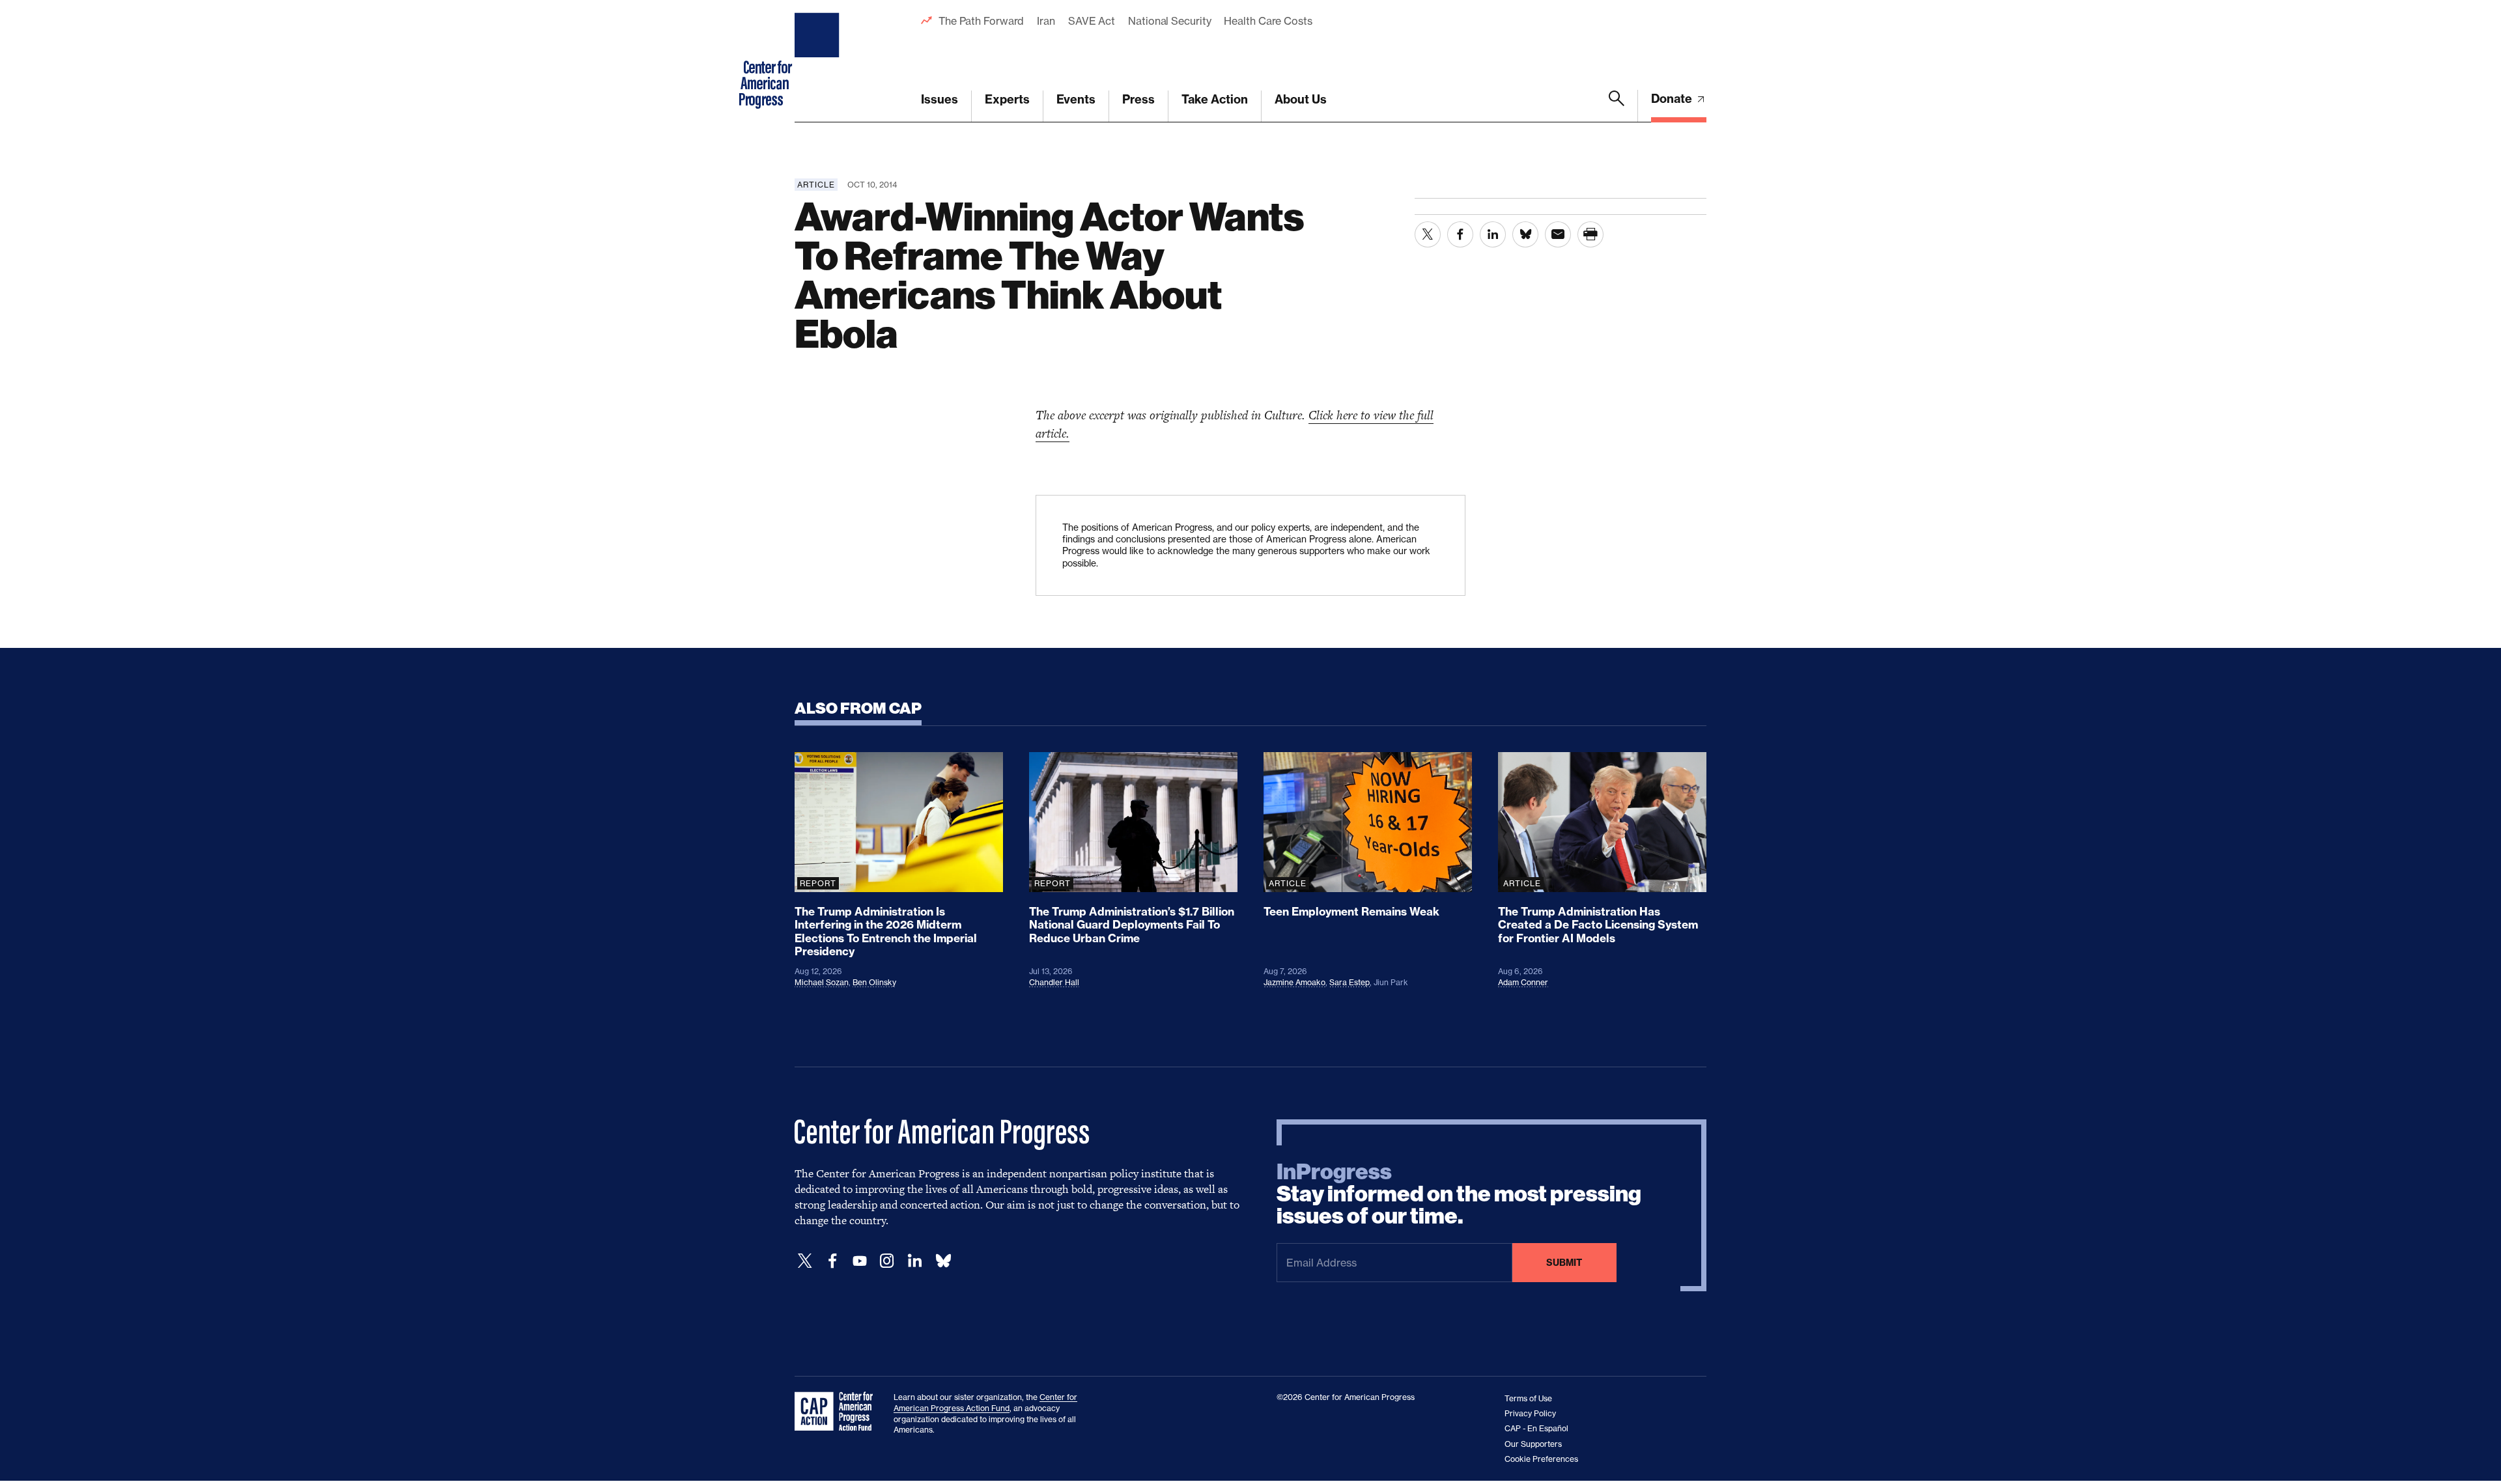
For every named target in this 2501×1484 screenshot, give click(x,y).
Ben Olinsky (874, 982)
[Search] (1617, 106)
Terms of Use (1528, 1398)
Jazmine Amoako (1294, 982)
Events (1076, 99)
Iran (1046, 21)
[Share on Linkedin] (1493, 234)
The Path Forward (981, 21)
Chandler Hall (1054, 982)
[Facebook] (832, 1261)
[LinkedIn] (914, 1261)
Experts (1007, 99)
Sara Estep (1349, 982)
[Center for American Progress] (819, 61)
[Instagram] (887, 1261)
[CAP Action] (838, 1412)
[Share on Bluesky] (1525, 234)
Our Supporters (1533, 1444)
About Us (1301, 99)
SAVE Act (1092, 21)
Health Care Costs (1268, 21)
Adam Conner (1523, 982)
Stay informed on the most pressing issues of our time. (1459, 1194)
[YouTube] (860, 1261)
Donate (1673, 99)
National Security (1169, 21)
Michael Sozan (822, 982)
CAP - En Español (1536, 1428)
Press (1138, 99)
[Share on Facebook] (1460, 234)
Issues (940, 99)
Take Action (1215, 99)
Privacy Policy (1530, 1413)
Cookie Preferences (1541, 1459)
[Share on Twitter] (1428, 234)
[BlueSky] (943, 1261)
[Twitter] (805, 1261)
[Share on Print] (1590, 234)
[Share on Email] (1558, 234)
